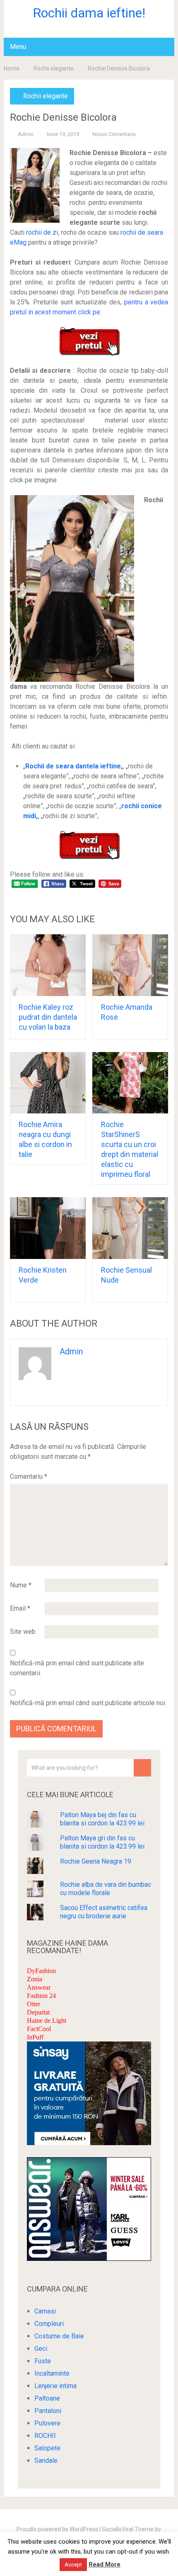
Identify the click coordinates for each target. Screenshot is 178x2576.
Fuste (43, 2361)
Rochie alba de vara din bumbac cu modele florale (106, 1889)
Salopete (47, 2448)
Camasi (45, 2311)
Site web (23, 1632)
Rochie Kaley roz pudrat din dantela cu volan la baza (48, 1017)
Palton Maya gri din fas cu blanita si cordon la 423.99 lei (102, 1842)
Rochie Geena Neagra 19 (96, 1861)
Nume (21, 1585)
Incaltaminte (52, 2373)
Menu (18, 47)
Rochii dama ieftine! (89, 13)
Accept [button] (73, 2565)
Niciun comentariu (114, 134)
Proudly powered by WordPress (57, 2529)
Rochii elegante (54, 68)
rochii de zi (42, 232)
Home (12, 68)
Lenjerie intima (55, 2386)
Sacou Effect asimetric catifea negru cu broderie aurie (104, 1912)
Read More (105, 2564)
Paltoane (47, 2398)
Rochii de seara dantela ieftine (73, 766)
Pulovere (47, 2423)
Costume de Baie (59, 2336)
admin (26, 134)
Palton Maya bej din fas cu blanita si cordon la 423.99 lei (102, 1819)
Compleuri (49, 2324)
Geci (41, 2349)
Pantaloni (48, 2411)
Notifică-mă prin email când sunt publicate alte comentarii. (77, 1668)
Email (20, 1608)
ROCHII (45, 2436)
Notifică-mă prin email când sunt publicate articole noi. (88, 1703)
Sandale (46, 2461)
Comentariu (29, 1476)
